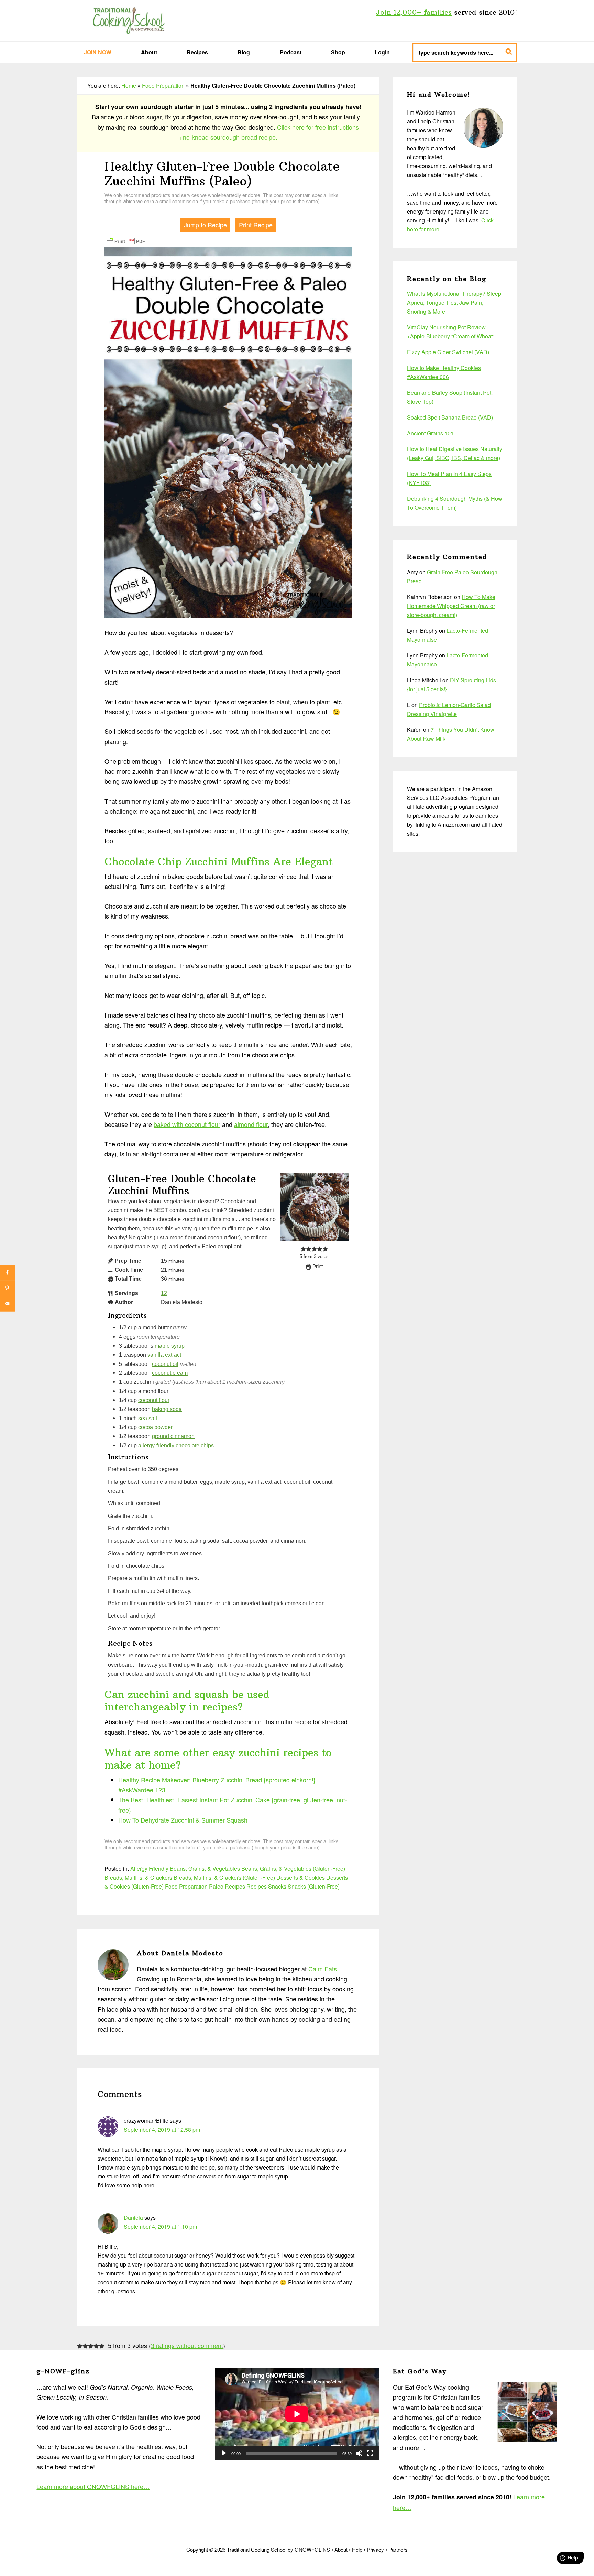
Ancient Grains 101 (430, 433)
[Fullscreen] (370, 2453)
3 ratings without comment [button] (187, 2345)
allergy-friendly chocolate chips (176, 1445)
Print (317, 1267)
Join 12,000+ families (414, 12)
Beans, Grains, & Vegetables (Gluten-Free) (293, 1868)
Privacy (375, 2549)
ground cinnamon (173, 1436)
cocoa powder (155, 1427)
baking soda (167, 1409)
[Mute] (359, 2453)
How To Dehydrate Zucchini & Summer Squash (183, 1820)
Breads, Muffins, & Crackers (138, 1877)
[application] (297, 2414)
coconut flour (154, 1400)
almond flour (251, 1124)
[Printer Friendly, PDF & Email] (126, 241)
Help (357, 2549)
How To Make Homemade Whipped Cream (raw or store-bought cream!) (451, 606)
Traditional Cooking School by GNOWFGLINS (129, 21)
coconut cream (170, 1373)
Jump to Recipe (205, 225)
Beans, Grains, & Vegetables (205, 1868)
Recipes (257, 1886)
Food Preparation (163, 85)
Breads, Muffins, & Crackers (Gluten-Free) (224, 1877)
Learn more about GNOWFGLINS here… (93, 2486)
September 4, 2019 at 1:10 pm (160, 2226)
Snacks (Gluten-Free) (314, 1886)
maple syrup (170, 1346)
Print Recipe (256, 225)
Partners (398, 2549)
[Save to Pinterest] (8, 1288)
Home (129, 85)
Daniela (133, 2218)
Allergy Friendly (149, 1868)
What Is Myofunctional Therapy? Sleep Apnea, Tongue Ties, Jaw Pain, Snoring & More (454, 302)
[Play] (224, 2453)
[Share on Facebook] (8, 1273)
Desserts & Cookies (301, 1877)
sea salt (148, 1418)
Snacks (277, 1886)
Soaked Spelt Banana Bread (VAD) (450, 417)
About (341, 2549)
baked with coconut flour (187, 1124)
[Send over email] (8, 1303)
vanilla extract (164, 1355)
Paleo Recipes (227, 1886)
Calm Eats (323, 1969)
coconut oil (165, 1364)
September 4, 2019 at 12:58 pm (162, 2129)
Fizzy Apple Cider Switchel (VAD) (448, 352)
